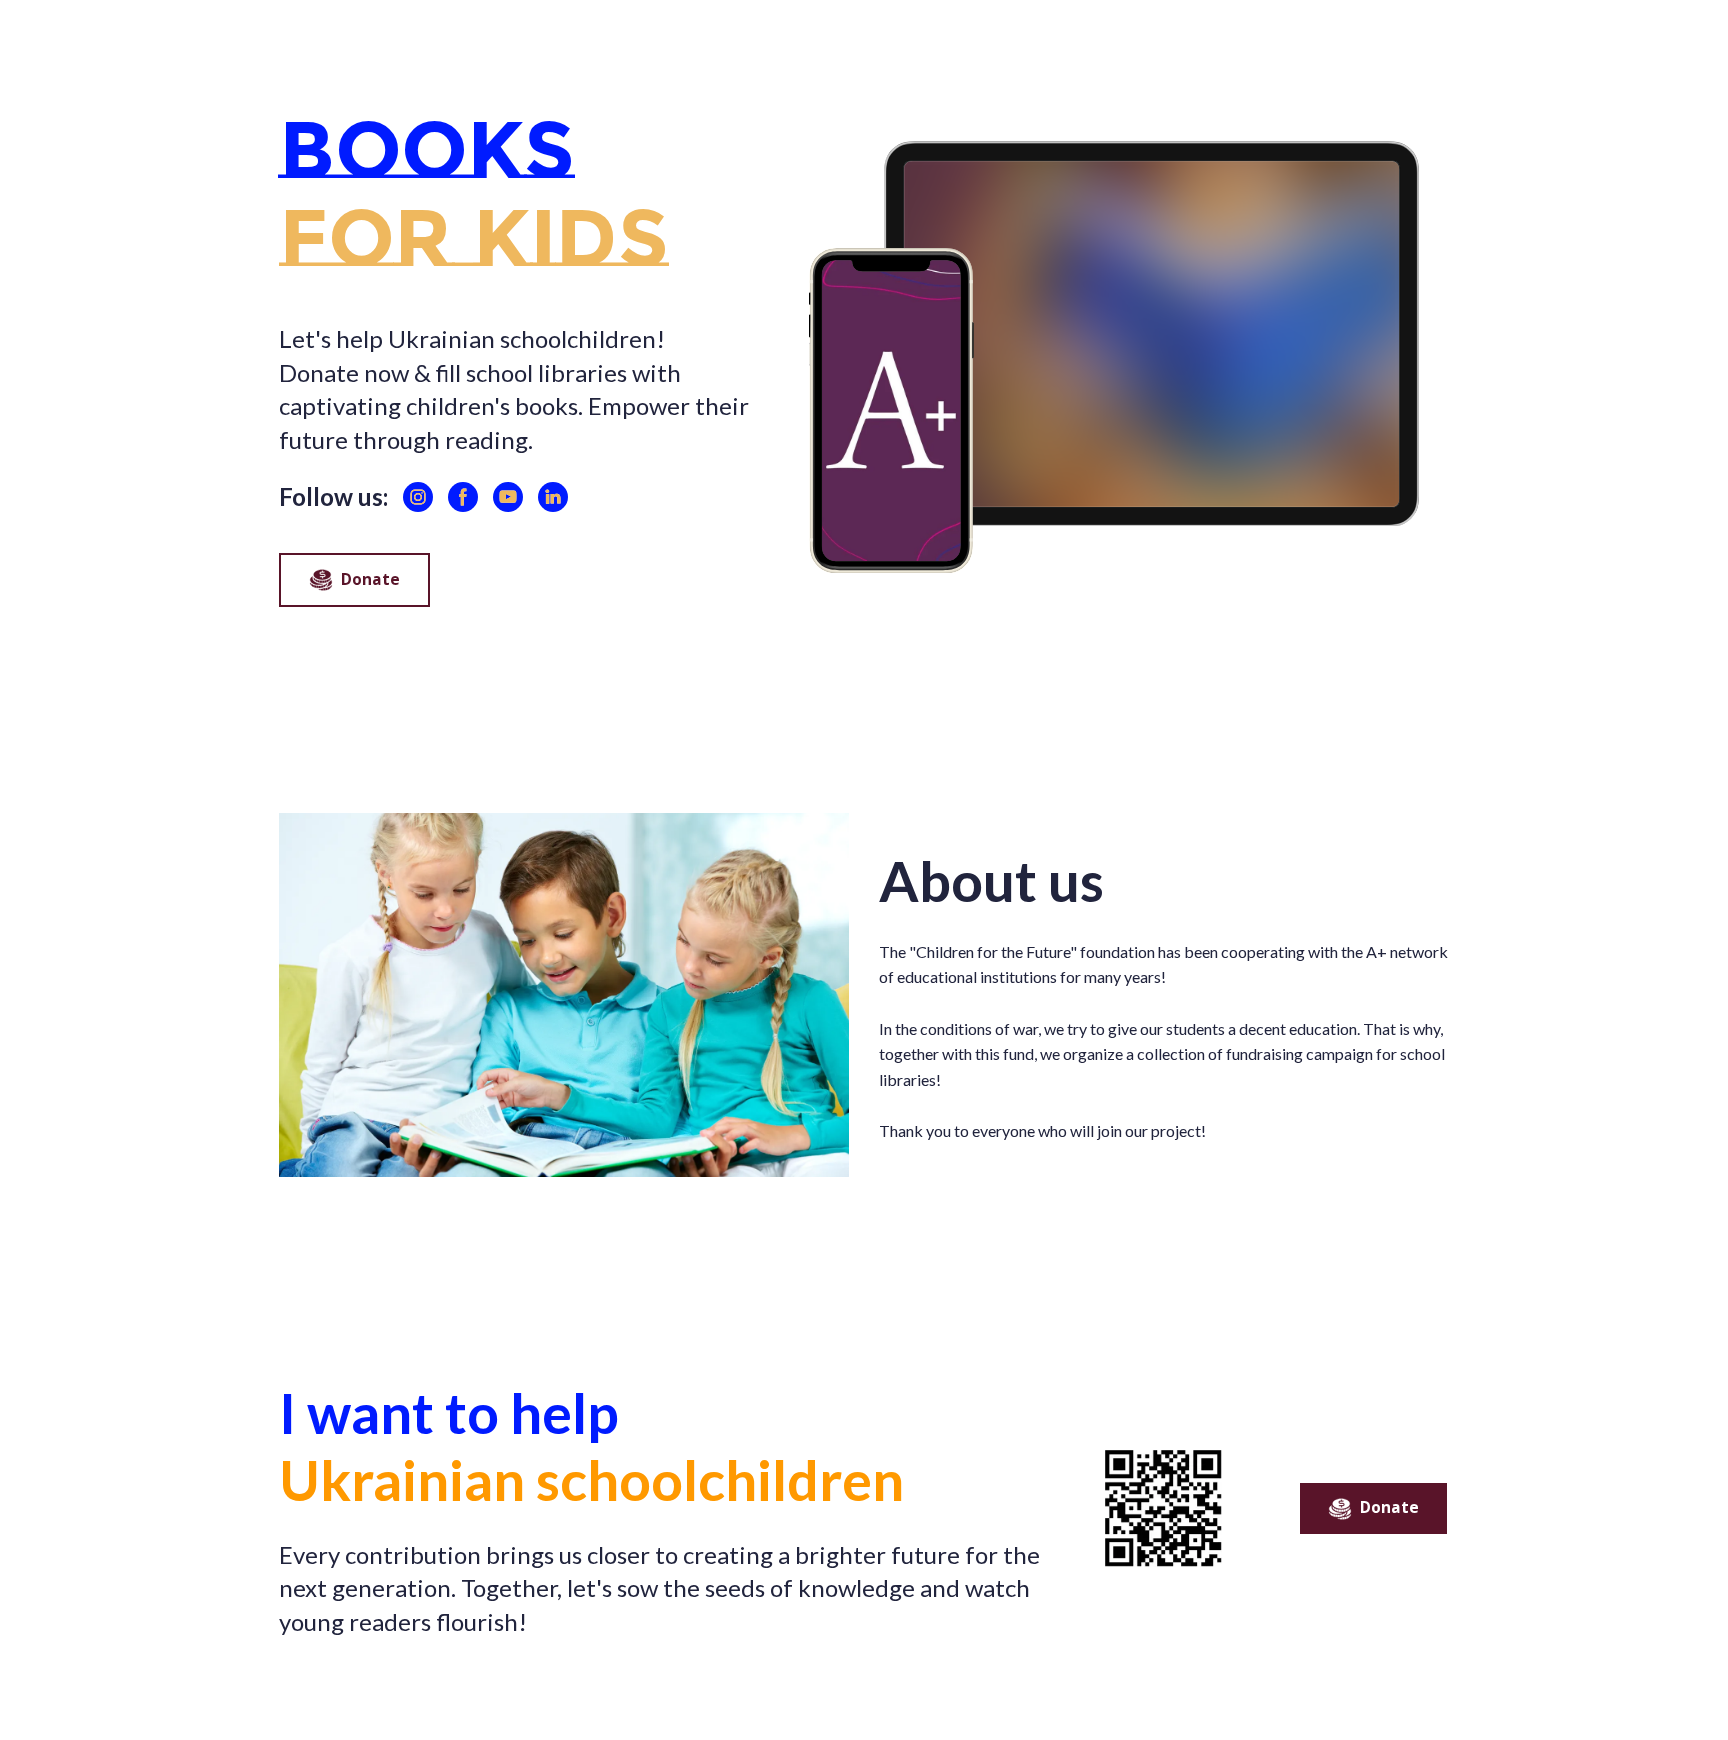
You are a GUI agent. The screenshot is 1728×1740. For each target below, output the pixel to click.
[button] (418, 497)
